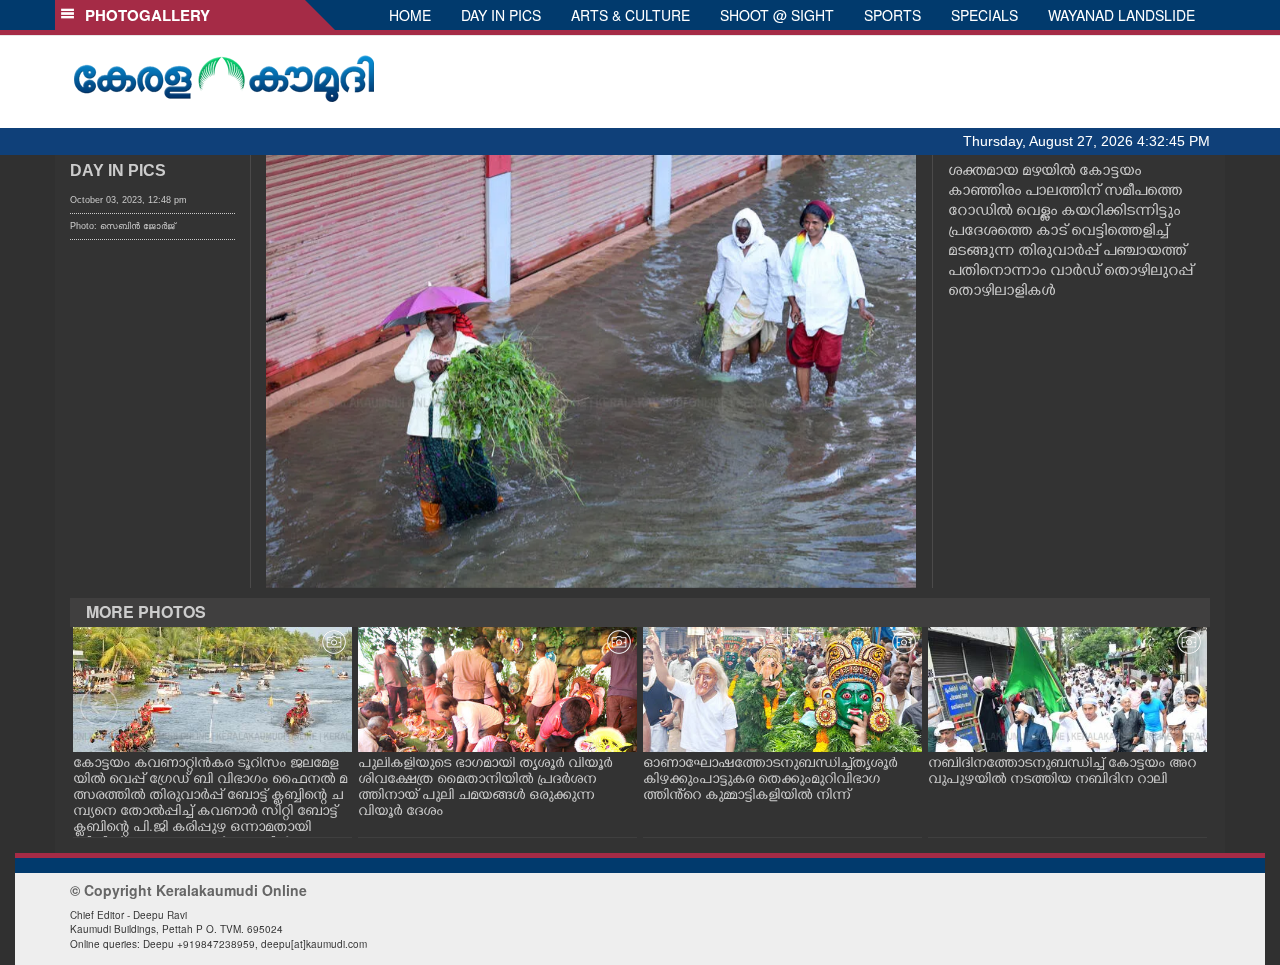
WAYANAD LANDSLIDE (1121, 15)
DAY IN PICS (501, 15)
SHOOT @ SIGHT (777, 15)
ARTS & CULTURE (630, 15)
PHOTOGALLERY (143, 15)
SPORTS (892, 15)
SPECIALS (984, 15)
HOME (410, 15)
